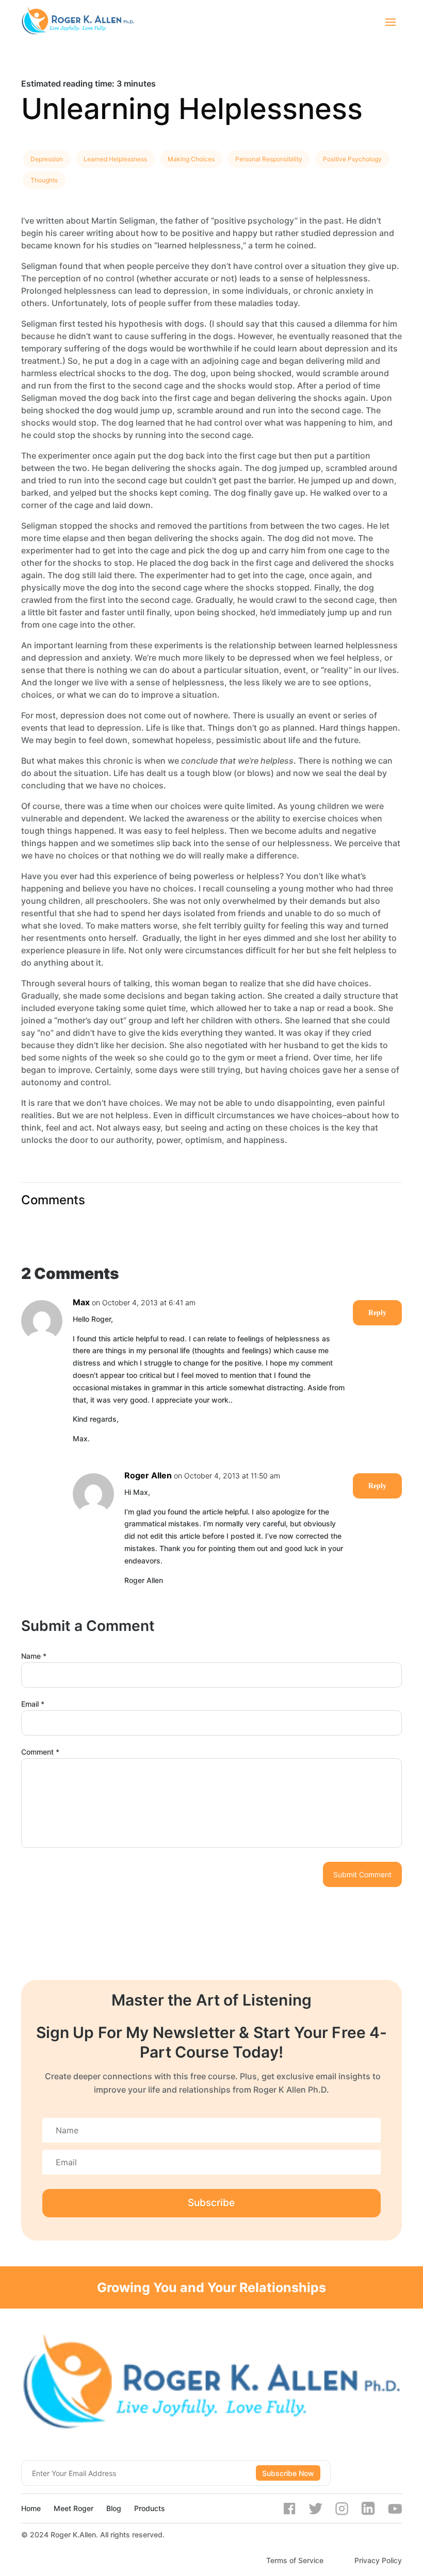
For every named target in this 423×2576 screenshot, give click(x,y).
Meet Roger (74, 2508)
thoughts (44, 180)
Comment (40, 1752)
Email (33, 1704)
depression (47, 159)
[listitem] (211, 83)
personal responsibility (269, 159)
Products (150, 2508)
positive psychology (352, 159)
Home (31, 2508)
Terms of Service (295, 2560)
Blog (114, 2508)
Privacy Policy (378, 2560)
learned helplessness (115, 159)
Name (34, 1656)
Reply (377, 1313)
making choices (191, 159)
